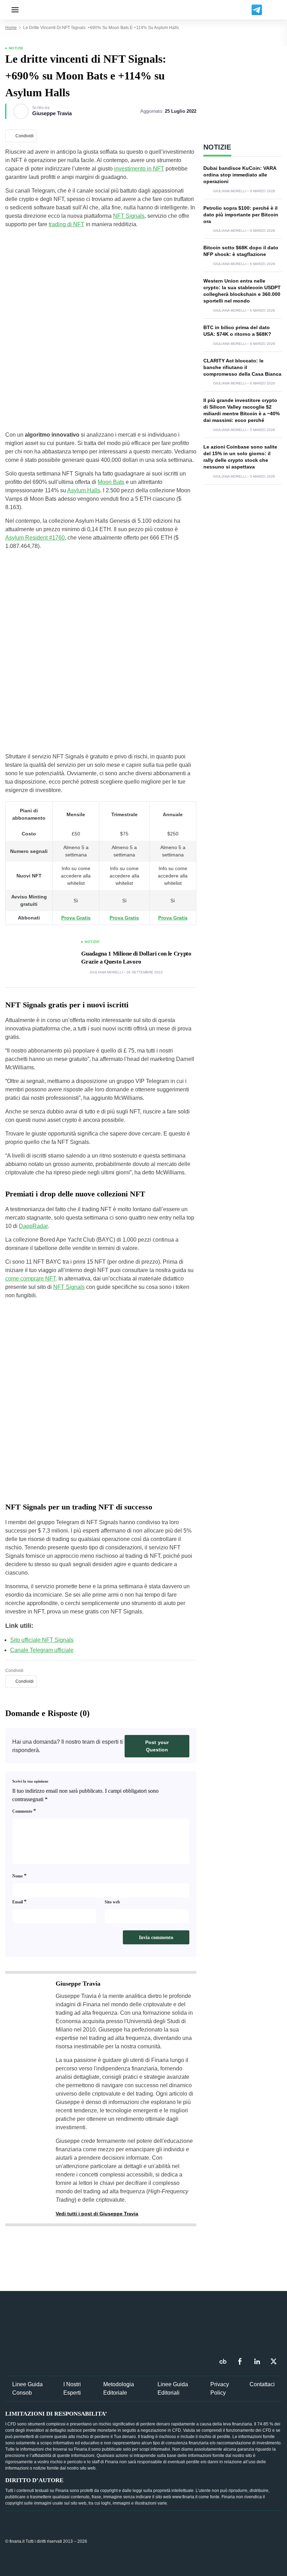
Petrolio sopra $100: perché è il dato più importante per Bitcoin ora (241, 215)
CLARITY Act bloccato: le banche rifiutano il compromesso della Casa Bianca (242, 367)
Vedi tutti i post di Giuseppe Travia (97, 2214)
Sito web (112, 1902)
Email (19, 1901)
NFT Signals (129, 216)
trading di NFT (66, 224)
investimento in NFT (139, 169)
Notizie (16, 48)
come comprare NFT (30, 1279)
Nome (19, 1876)
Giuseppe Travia (52, 113)
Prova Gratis (76, 918)
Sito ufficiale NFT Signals (42, 1640)
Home (11, 28)
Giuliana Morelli (106, 972)
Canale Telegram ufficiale (42, 1650)
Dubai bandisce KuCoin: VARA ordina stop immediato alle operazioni (240, 175)
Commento (24, 1811)
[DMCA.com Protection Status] (229, 2541)
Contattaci (262, 2384)
